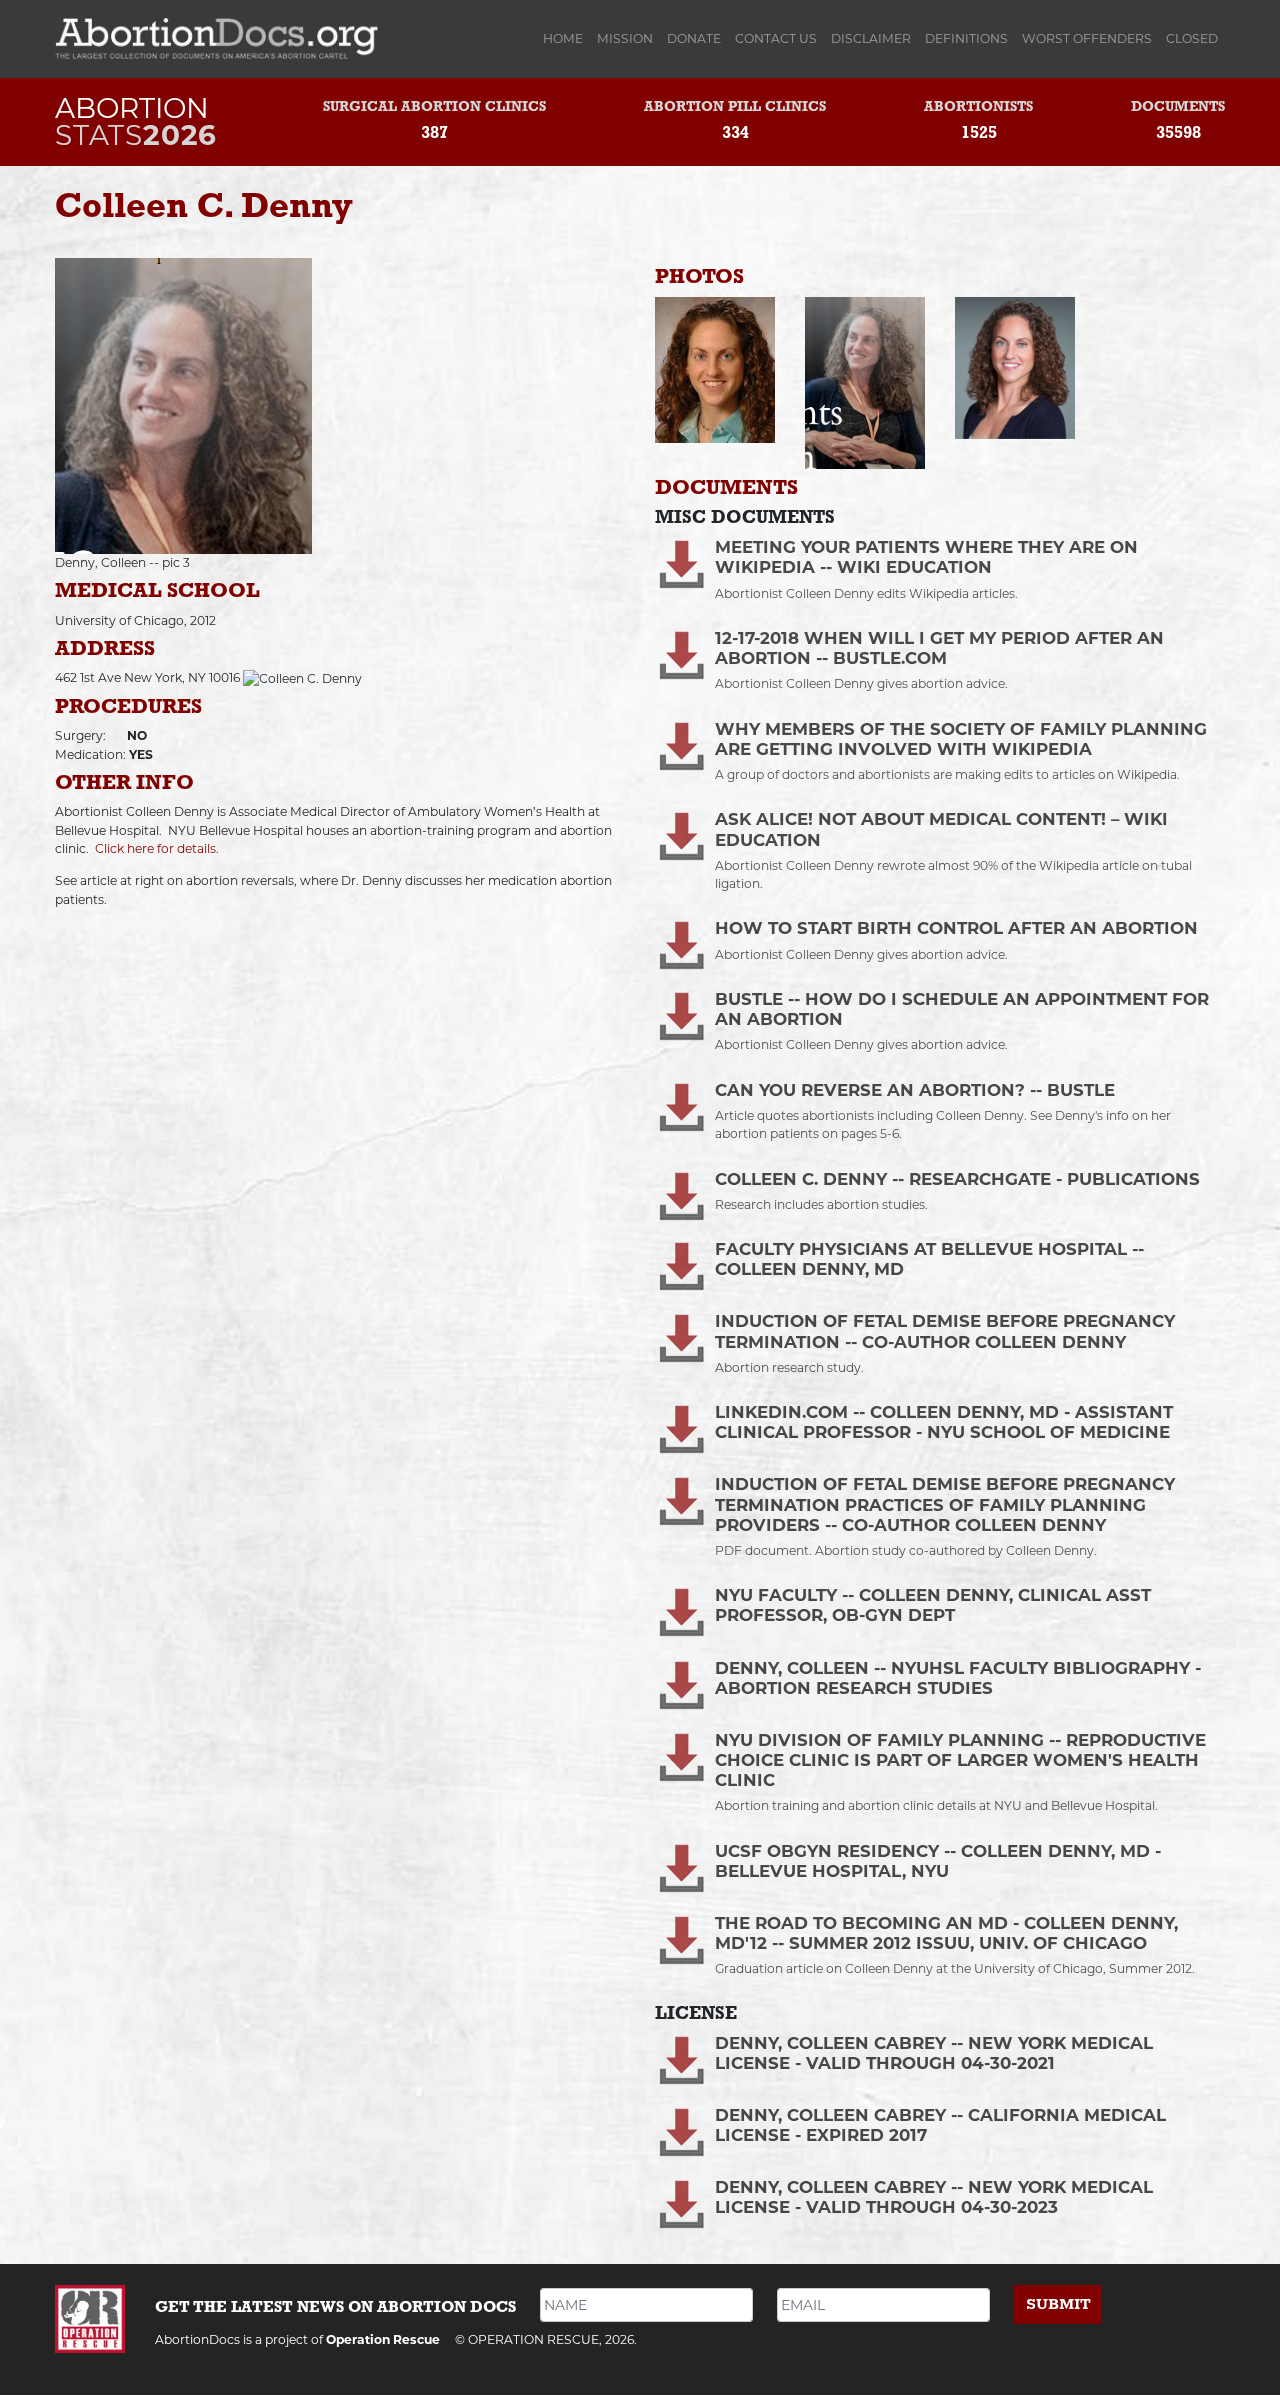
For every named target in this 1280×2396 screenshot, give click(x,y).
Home (566, 38)
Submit (1058, 2304)
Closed (1192, 38)
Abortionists (978, 107)
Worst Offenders (1087, 38)
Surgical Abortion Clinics (434, 107)
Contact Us (776, 38)
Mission (625, 38)
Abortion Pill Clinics (735, 107)
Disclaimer (871, 38)
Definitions (966, 38)
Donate (694, 38)
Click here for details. (157, 848)
